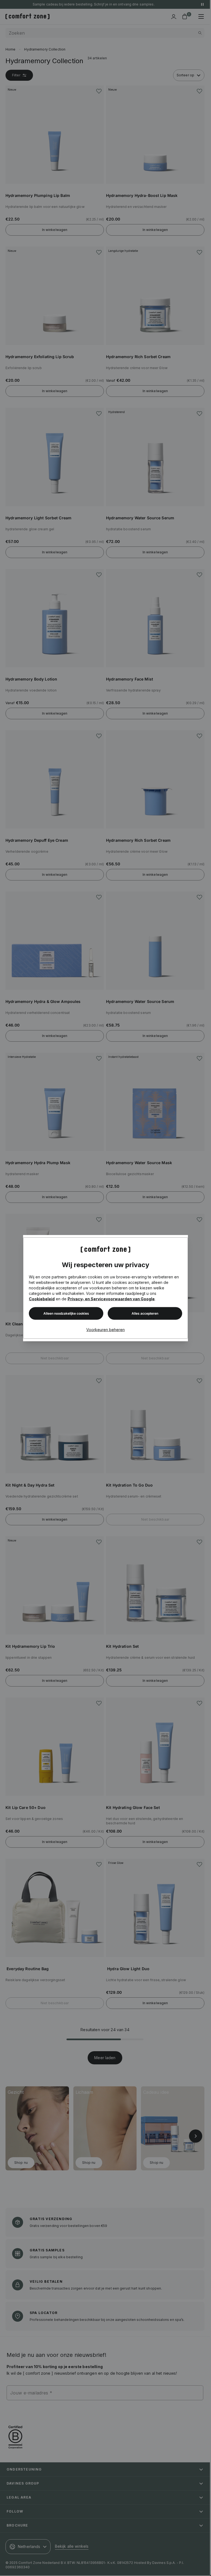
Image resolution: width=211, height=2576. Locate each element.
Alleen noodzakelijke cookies (66, 1313)
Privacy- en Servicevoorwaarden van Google (111, 1299)
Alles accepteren (145, 1313)
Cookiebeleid (42, 1299)
